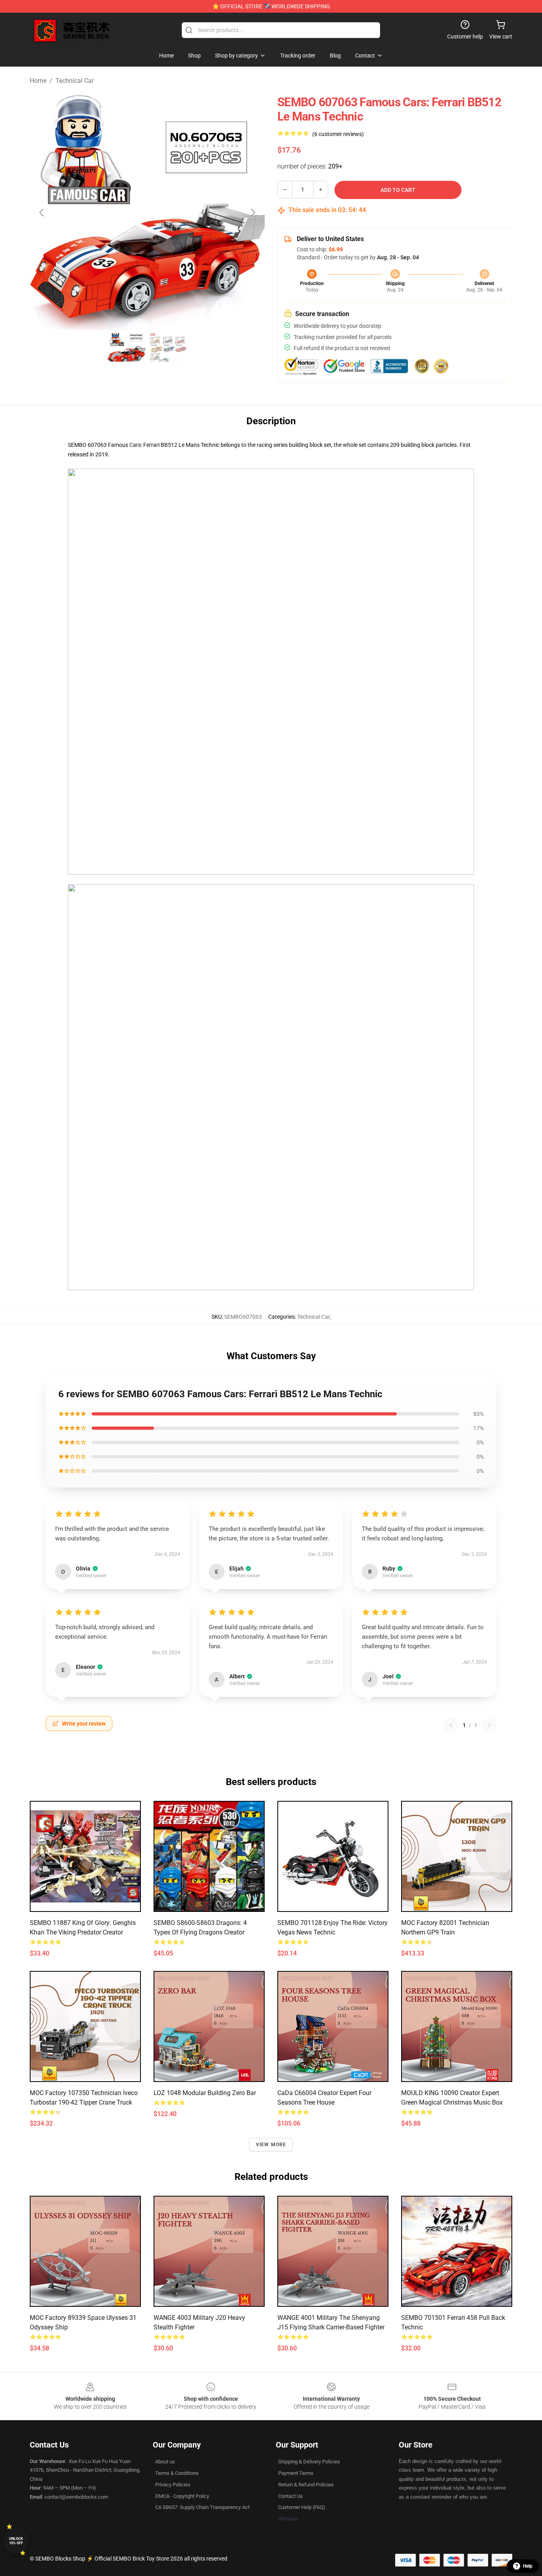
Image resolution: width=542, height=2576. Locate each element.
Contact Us (290, 2496)
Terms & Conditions (177, 2473)
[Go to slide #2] (168, 347)
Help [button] (528, 2566)
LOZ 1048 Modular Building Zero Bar (205, 2093)
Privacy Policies (173, 2485)
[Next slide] (252, 213)
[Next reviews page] (489, 1725)
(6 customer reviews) (338, 134)
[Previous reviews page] (451, 1725)
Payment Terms (296, 2473)
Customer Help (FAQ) (302, 2507)
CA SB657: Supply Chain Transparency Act (202, 2507)
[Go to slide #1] (127, 347)
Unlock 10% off (16, 2541)
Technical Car (75, 81)
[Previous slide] (42, 213)
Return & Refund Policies (306, 2485)
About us (165, 2462)
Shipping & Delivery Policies (309, 2462)
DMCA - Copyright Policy (182, 2496)
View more (271, 2145)
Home (38, 81)
